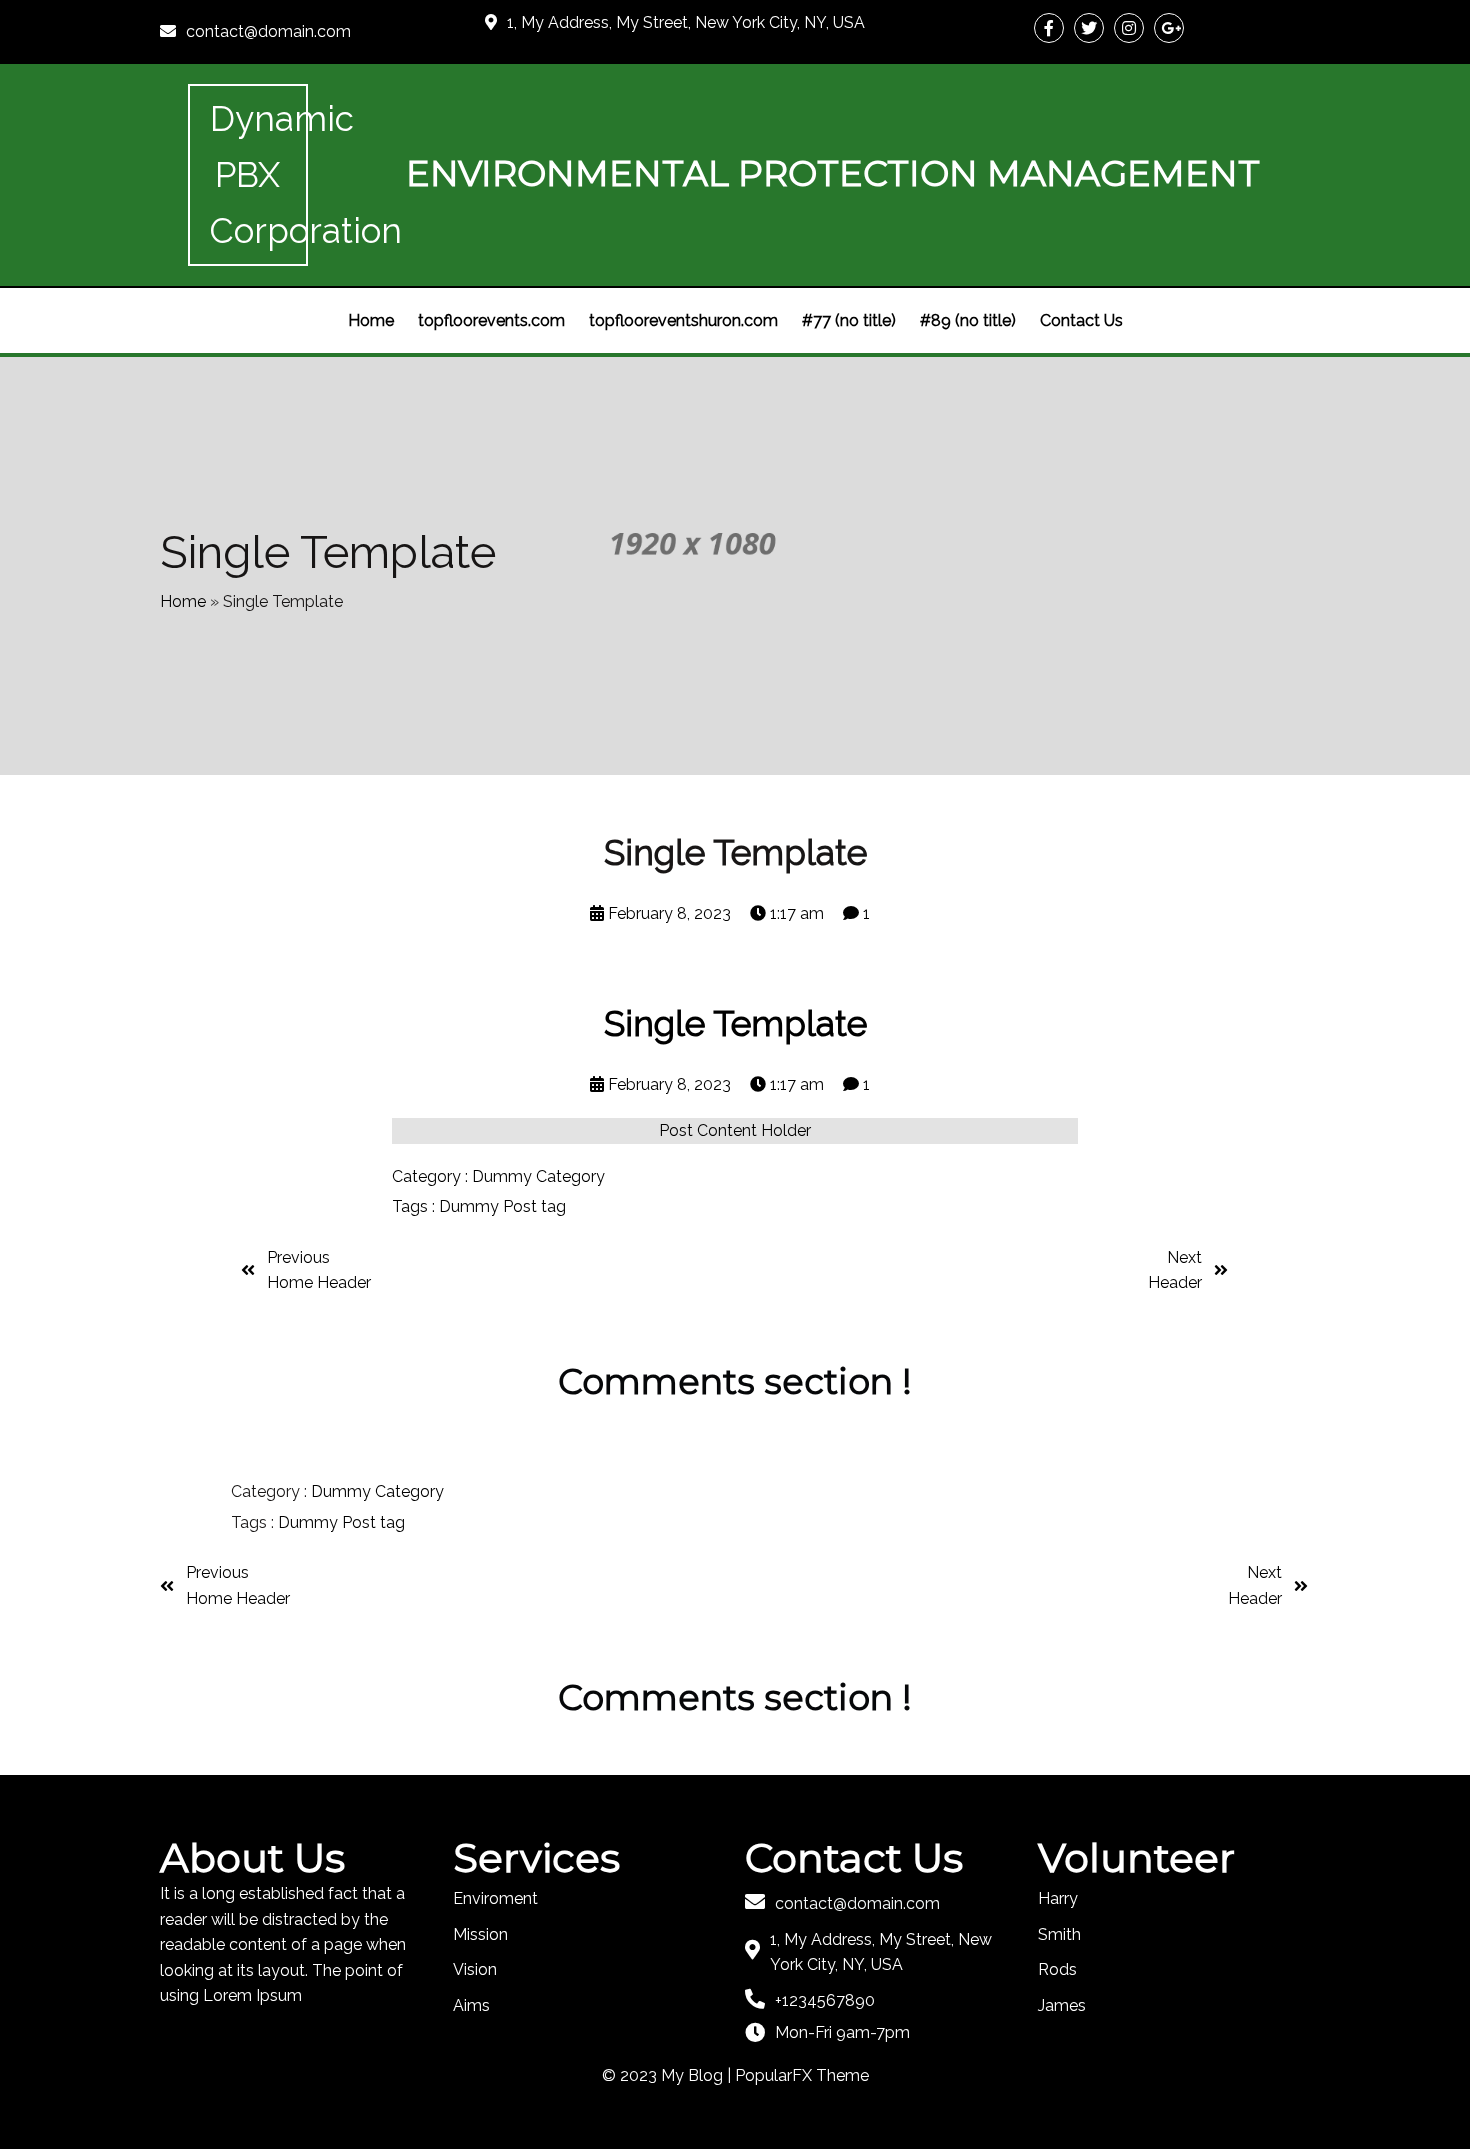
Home (183, 601)
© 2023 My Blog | (668, 2075)
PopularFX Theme (802, 2075)
